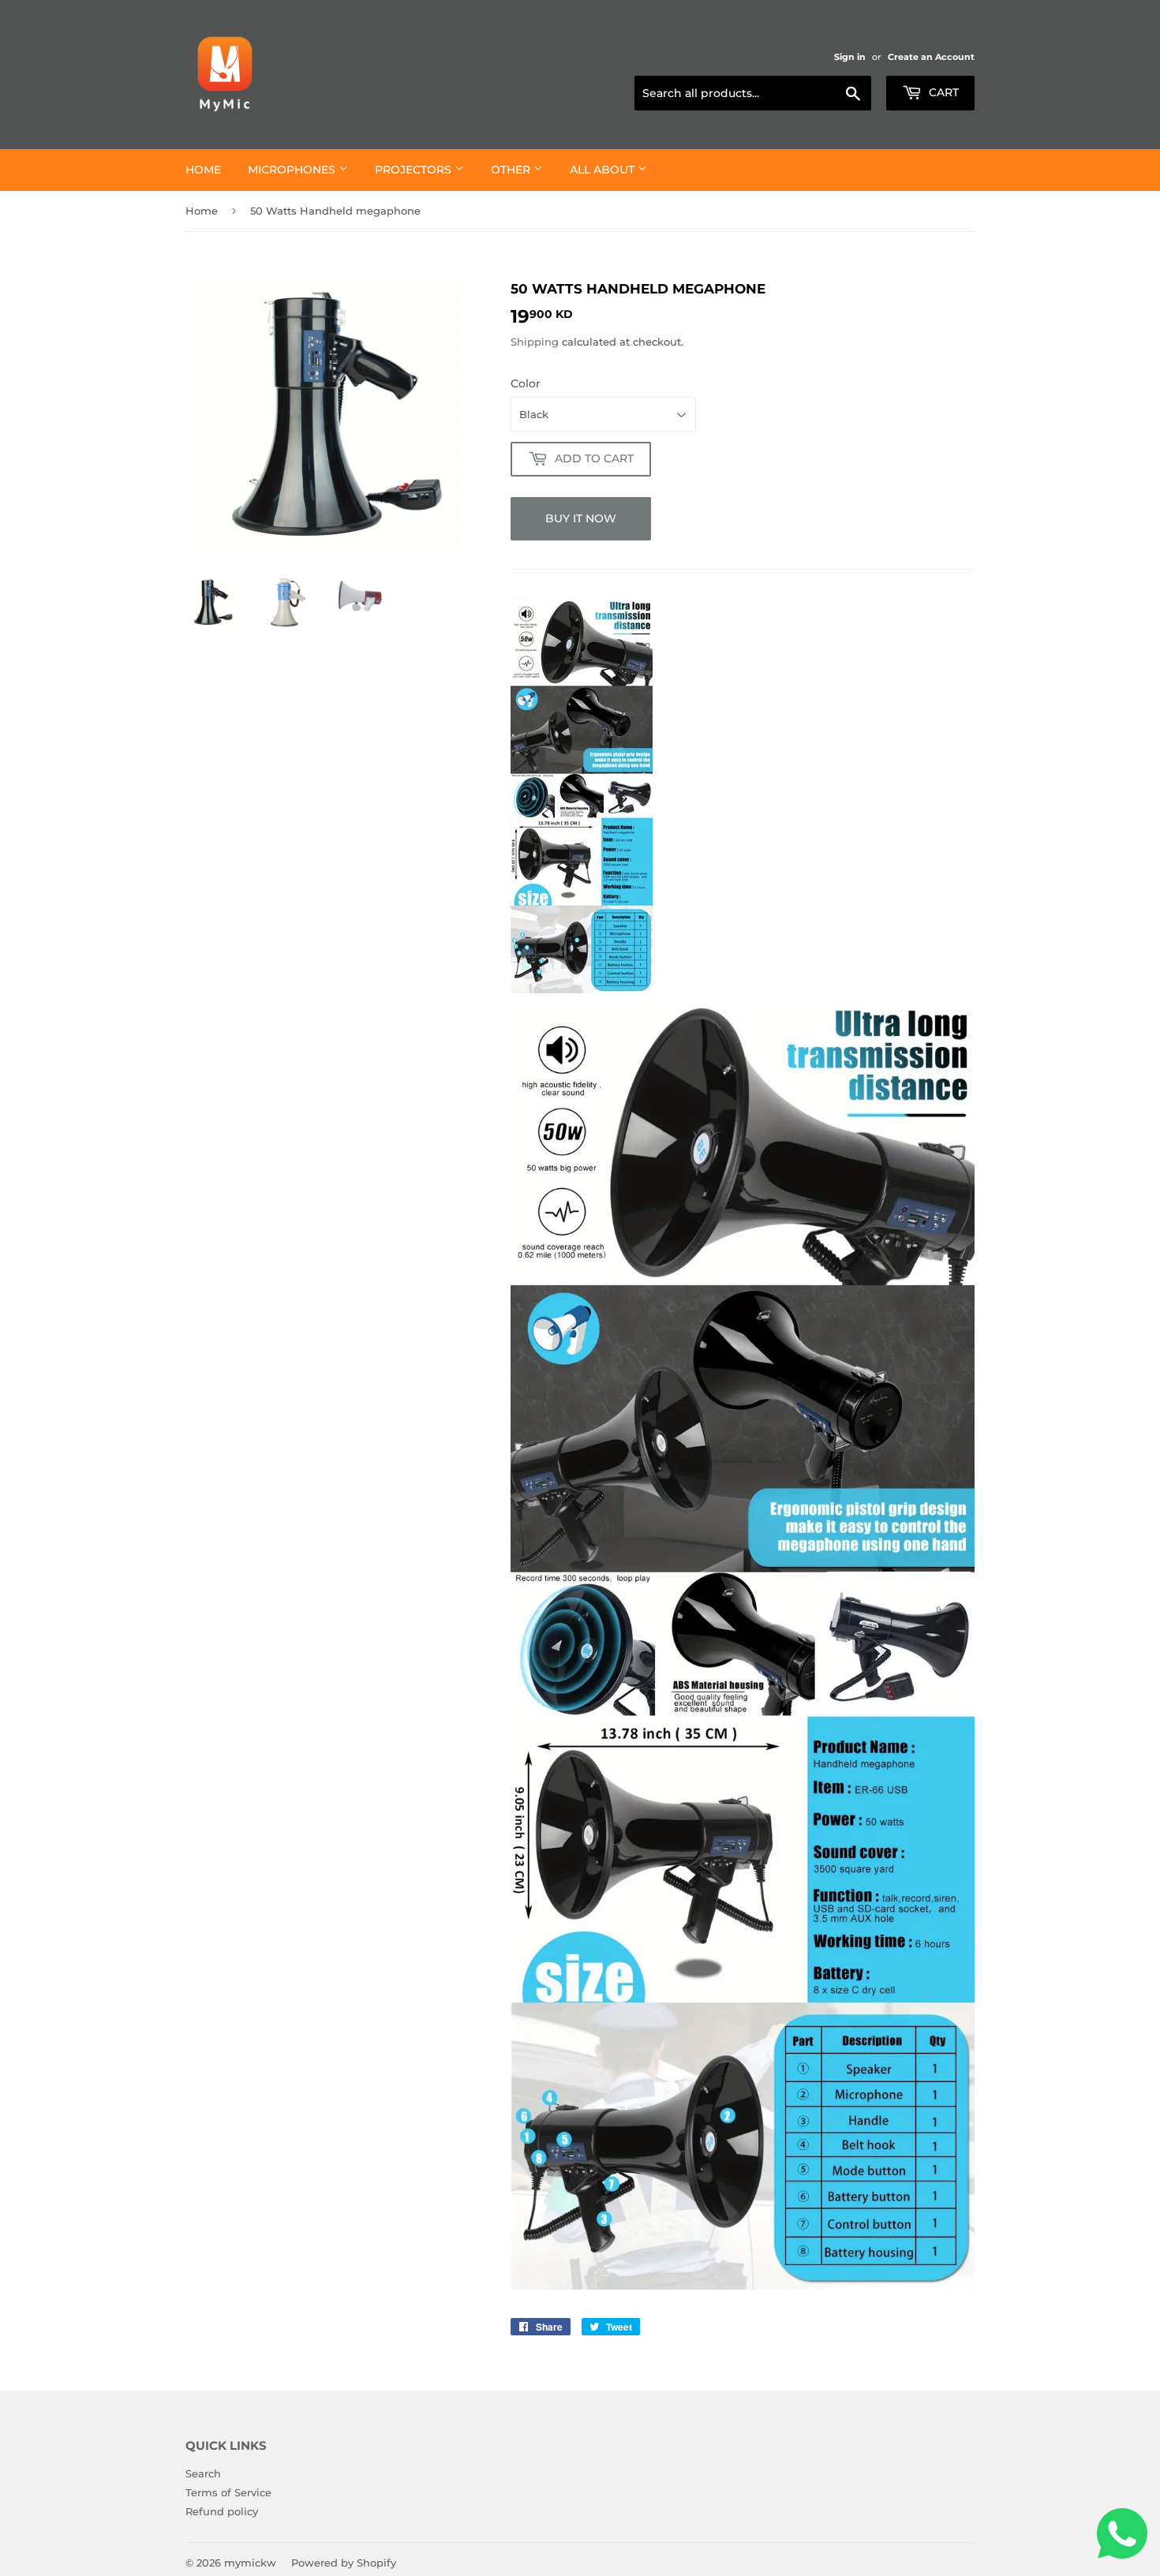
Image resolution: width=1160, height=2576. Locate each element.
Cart (942, 92)
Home (203, 170)
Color (526, 383)
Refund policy (222, 2511)
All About (604, 170)
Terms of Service (228, 2492)
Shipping (535, 342)
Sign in (850, 57)
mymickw (250, 2563)
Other (512, 170)
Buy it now (581, 518)
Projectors (415, 170)
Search (203, 2473)
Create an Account (931, 57)
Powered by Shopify (344, 2563)
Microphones (293, 170)
